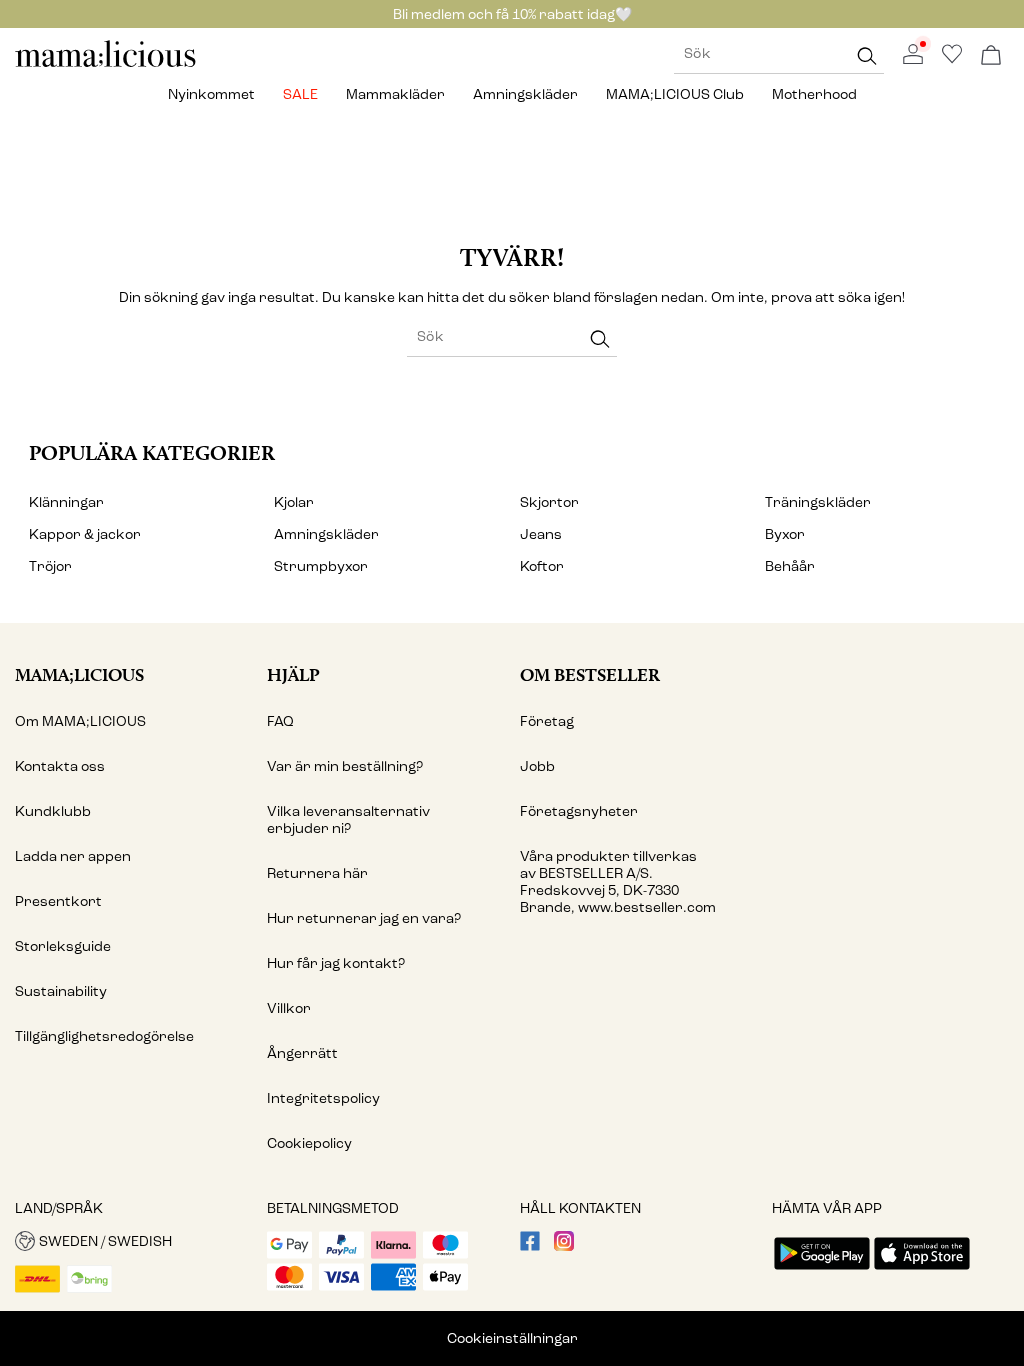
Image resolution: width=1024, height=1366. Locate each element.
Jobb (537, 766)
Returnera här (317, 873)
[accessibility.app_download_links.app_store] (922, 1271)
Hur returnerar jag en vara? (364, 918)
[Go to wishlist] (952, 59)
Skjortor (549, 502)
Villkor (289, 1008)
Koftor (542, 566)
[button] (133, 1241)
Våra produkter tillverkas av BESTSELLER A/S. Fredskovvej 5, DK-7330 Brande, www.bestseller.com (618, 882)
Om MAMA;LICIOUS (80, 721)
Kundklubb (53, 811)
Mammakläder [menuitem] (395, 94)
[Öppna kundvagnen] (991, 56)
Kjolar (294, 502)
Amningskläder (326, 534)
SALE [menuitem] (300, 94)
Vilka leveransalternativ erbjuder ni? (348, 820)
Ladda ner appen (73, 856)
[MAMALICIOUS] (106, 64)
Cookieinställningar (512, 1338)
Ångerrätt (302, 1053)
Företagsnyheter (579, 811)
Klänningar (66, 502)
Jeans (541, 534)
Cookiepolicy (309, 1143)
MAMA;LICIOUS (79, 674)
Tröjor (50, 566)
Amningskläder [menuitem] (525, 94)
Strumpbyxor (321, 566)
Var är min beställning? (345, 766)
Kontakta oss (60, 766)
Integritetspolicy (323, 1098)
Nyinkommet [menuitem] (211, 94)
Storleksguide (63, 946)
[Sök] (867, 55)
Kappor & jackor (85, 534)
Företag (547, 721)
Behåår (790, 566)
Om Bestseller (590, 674)
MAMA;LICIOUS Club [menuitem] (675, 94)
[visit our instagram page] (564, 1246)
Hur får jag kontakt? (336, 963)
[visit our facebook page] (530, 1246)
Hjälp (293, 674)
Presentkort (58, 901)
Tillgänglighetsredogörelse (104, 1036)
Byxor (785, 534)
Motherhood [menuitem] (814, 94)
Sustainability (61, 991)
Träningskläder (818, 502)
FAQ (280, 721)
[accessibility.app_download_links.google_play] (822, 1271)
